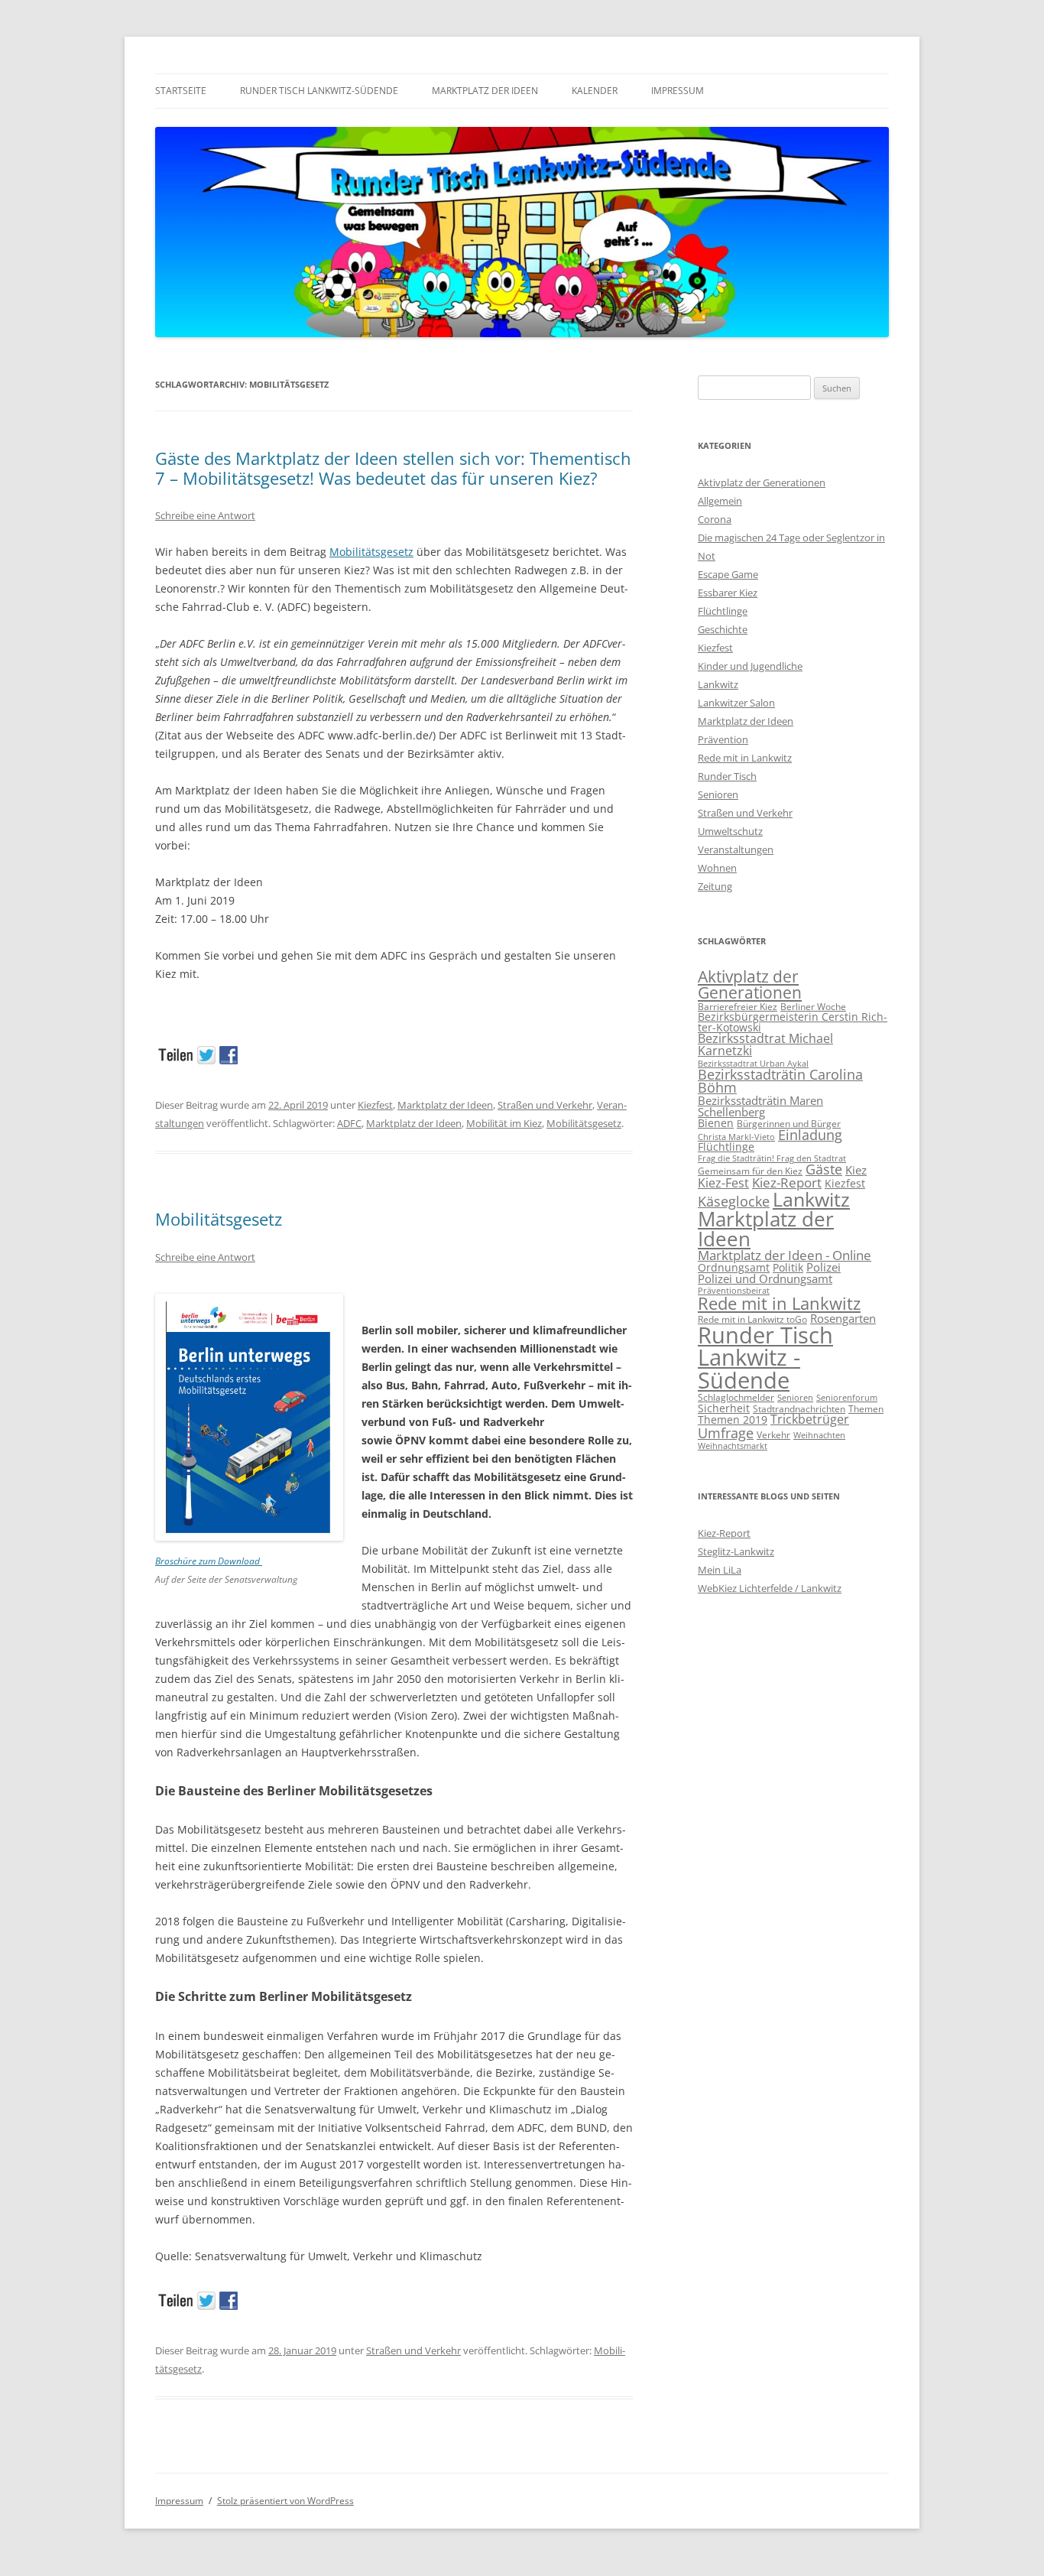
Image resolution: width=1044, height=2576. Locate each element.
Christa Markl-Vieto (736, 1137)
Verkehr (773, 1435)
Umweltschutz (730, 831)
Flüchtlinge (723, 611)
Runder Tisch (727, 776)
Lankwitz (718, 684)
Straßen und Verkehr (545, 1105)
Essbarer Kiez (728, 593)
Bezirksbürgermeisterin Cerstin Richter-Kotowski (793, 1022)
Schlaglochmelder (736, 1397)
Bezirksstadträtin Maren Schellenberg (760, 1106)
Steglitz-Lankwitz (736, 1551)
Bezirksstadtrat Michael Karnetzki (765, 1044)
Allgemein (720, 501)
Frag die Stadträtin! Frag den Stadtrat (772, 1158)
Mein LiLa (720, 1570)
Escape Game (728, 574)
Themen (866, 1409)
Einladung (810, 1135)
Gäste (824, 1169)
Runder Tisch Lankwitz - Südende (765, 1358)
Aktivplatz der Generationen (762, 482)
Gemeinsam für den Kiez (750, 1171)
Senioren (718, 794)
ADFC (349, 1123)
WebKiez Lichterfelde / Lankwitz (770, 1588)
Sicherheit (724, 1408)
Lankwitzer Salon (736, 703)
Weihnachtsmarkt (733, 1446)
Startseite (181, 91)
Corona (715, 519)
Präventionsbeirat (734, 1291)
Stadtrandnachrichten (799, 1409)
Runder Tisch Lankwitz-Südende (319, 91)
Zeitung (715, 886)
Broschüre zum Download (209, 1561)
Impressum (678, 91)
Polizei (824, 1267)
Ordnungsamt (734, 1267)
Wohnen (717, 868)
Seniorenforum (847, 1398)
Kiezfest (375, 1105)
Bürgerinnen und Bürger (789, 1124)
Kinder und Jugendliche (750, 666)
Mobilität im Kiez (504, 1123)
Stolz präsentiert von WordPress (285, 2501)
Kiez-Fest (723, 1183)
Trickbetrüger (810, 1419)
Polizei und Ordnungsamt (765, 1278)
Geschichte (723, 629)
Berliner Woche (813, 1007)
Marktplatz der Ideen (485, 91)
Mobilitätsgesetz (371, 552)
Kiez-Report (787, 1182)
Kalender (595, 91)
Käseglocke (734, 1201)
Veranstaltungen (736, 849)
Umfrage (726, 1433)
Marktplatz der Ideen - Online (785, 1255)
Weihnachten (819, 1435)
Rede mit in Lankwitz (745, 758)
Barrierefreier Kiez (738, 1007)
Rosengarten (843, 1318)
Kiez (856, 1170)
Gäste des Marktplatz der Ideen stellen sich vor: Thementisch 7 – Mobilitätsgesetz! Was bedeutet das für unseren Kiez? (393, 468)
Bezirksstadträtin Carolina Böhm (780, 1081)
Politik (788, 1267)
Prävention (723, 739)
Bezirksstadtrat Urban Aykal (753, 1064)
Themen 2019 (733, 1420)
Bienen (716, 1123)
